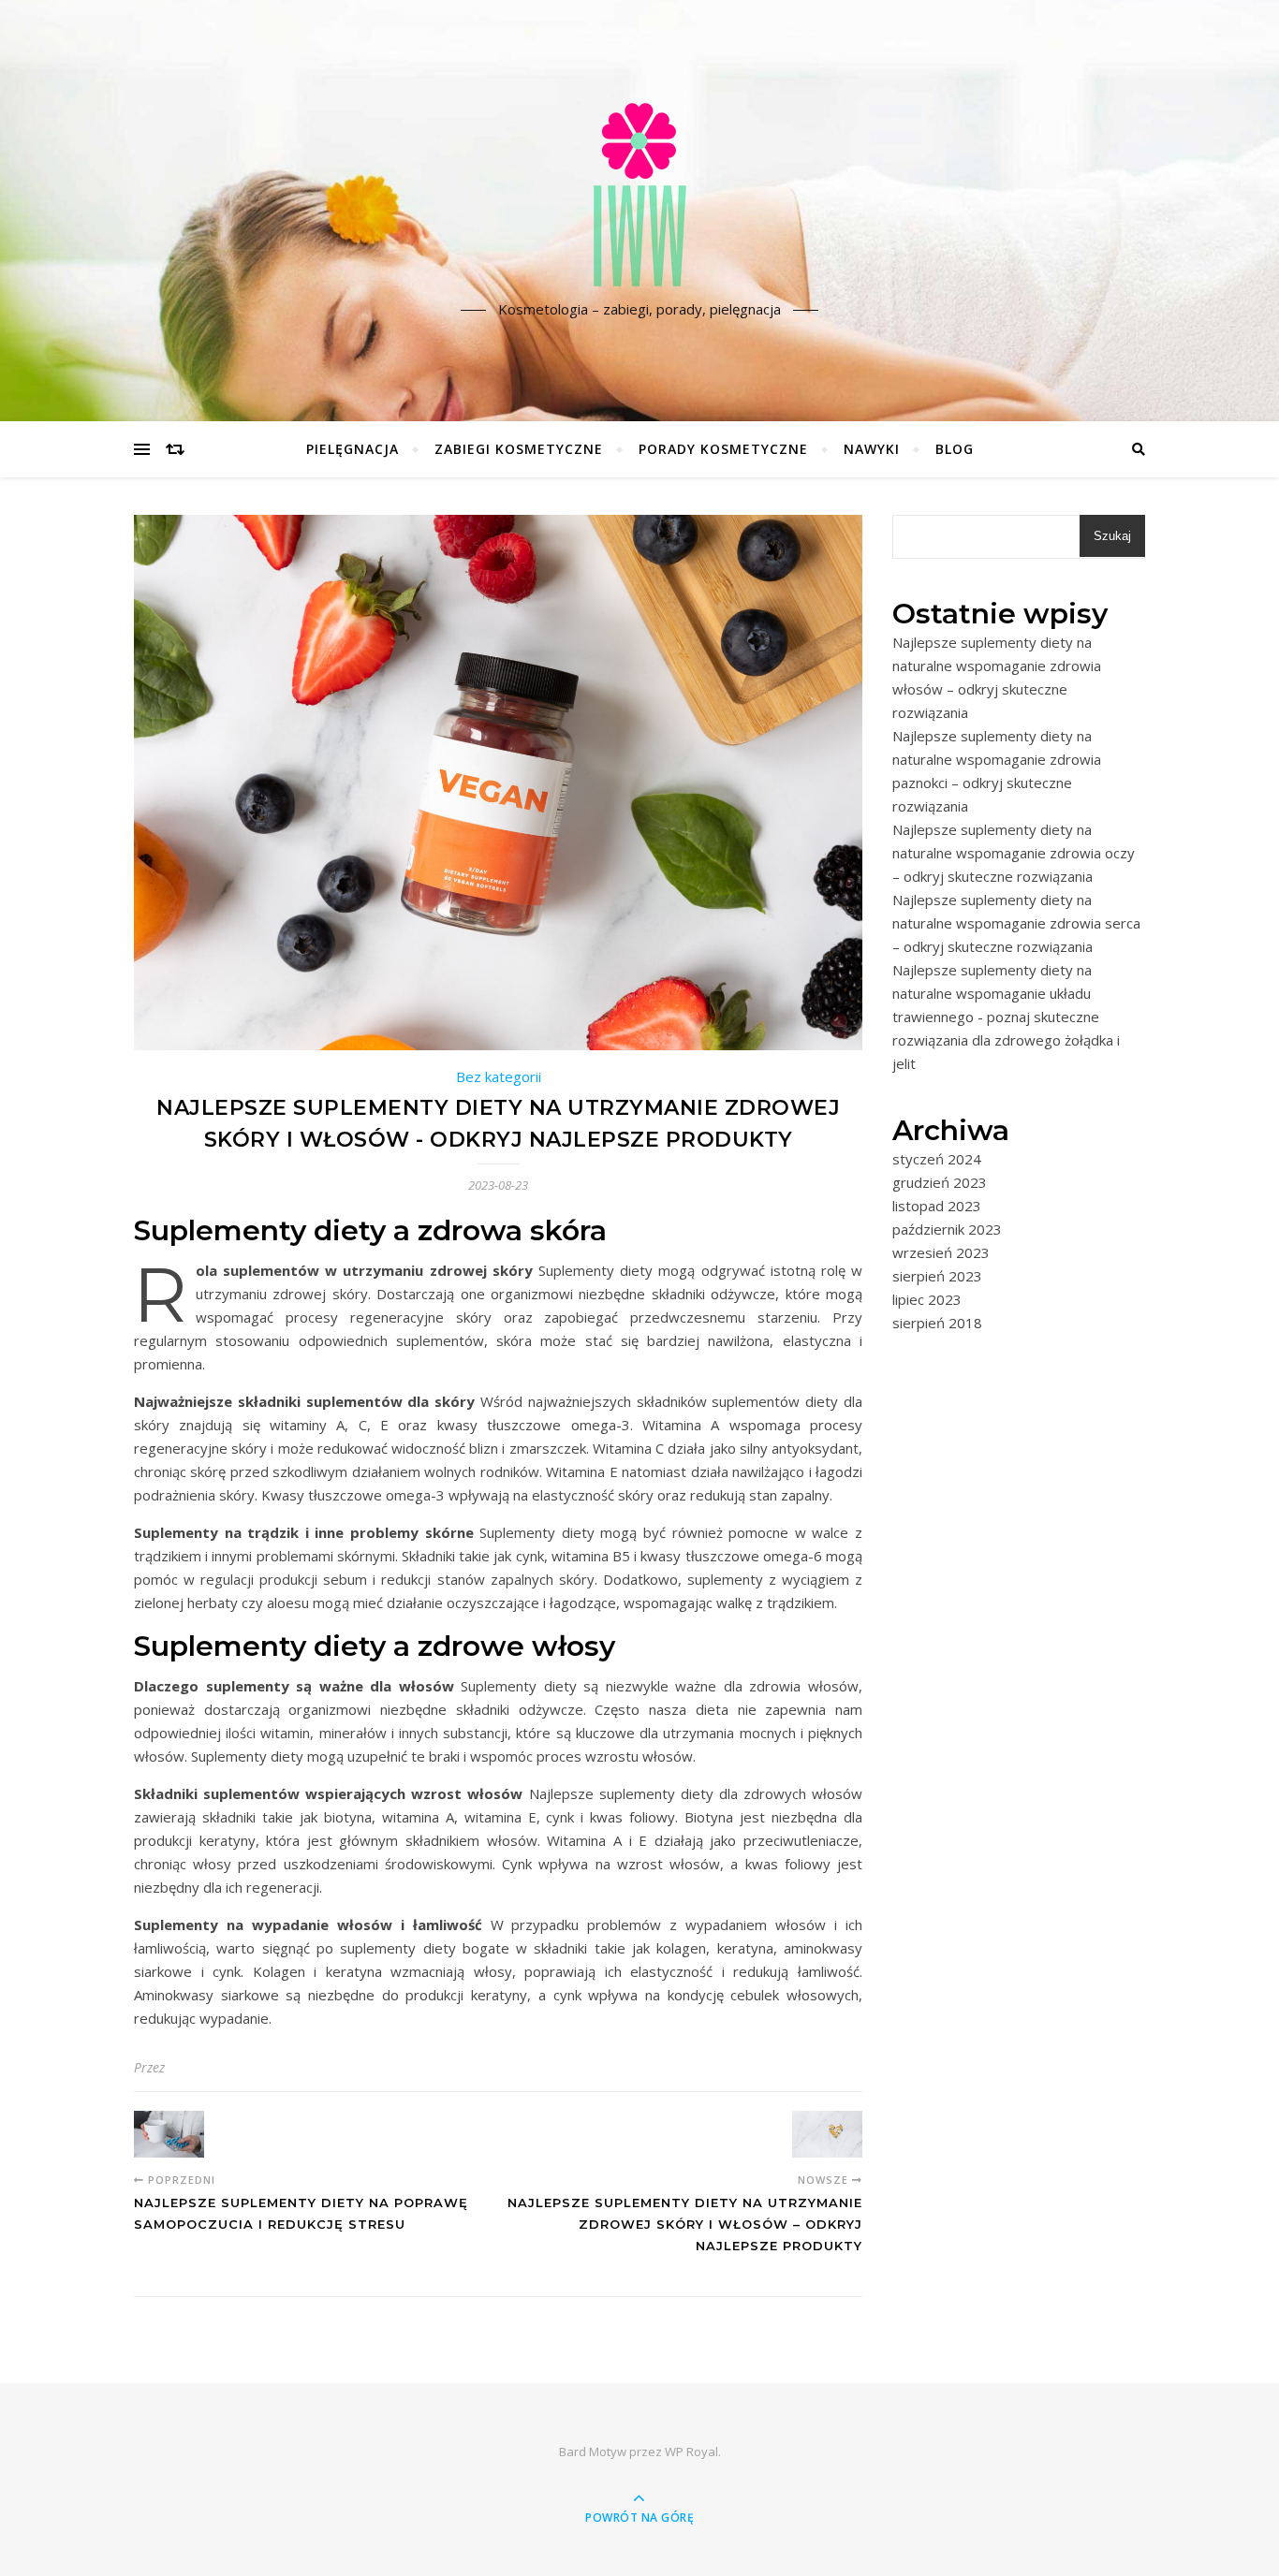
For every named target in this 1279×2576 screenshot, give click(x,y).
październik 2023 (947, 1229)
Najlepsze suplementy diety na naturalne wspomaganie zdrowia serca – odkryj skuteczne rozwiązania (1016, 923)
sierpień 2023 (937, 1276)
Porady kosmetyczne (723, 449)
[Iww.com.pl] (639, 195)
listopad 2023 (937, 1206)
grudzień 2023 (940, 1182)
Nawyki (872, 449)
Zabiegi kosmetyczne (519, 449)
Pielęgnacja (353, 449)
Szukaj (1112, 536)
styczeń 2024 (937, 1159)
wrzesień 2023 (941, 1252)
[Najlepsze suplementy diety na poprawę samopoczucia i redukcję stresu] (169, 2134)
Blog (955, 449)
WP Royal (691, 2452)
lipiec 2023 (927, 1299)
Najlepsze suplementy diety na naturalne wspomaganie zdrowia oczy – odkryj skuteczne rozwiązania (1014, 853)
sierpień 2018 (937, 1323)
